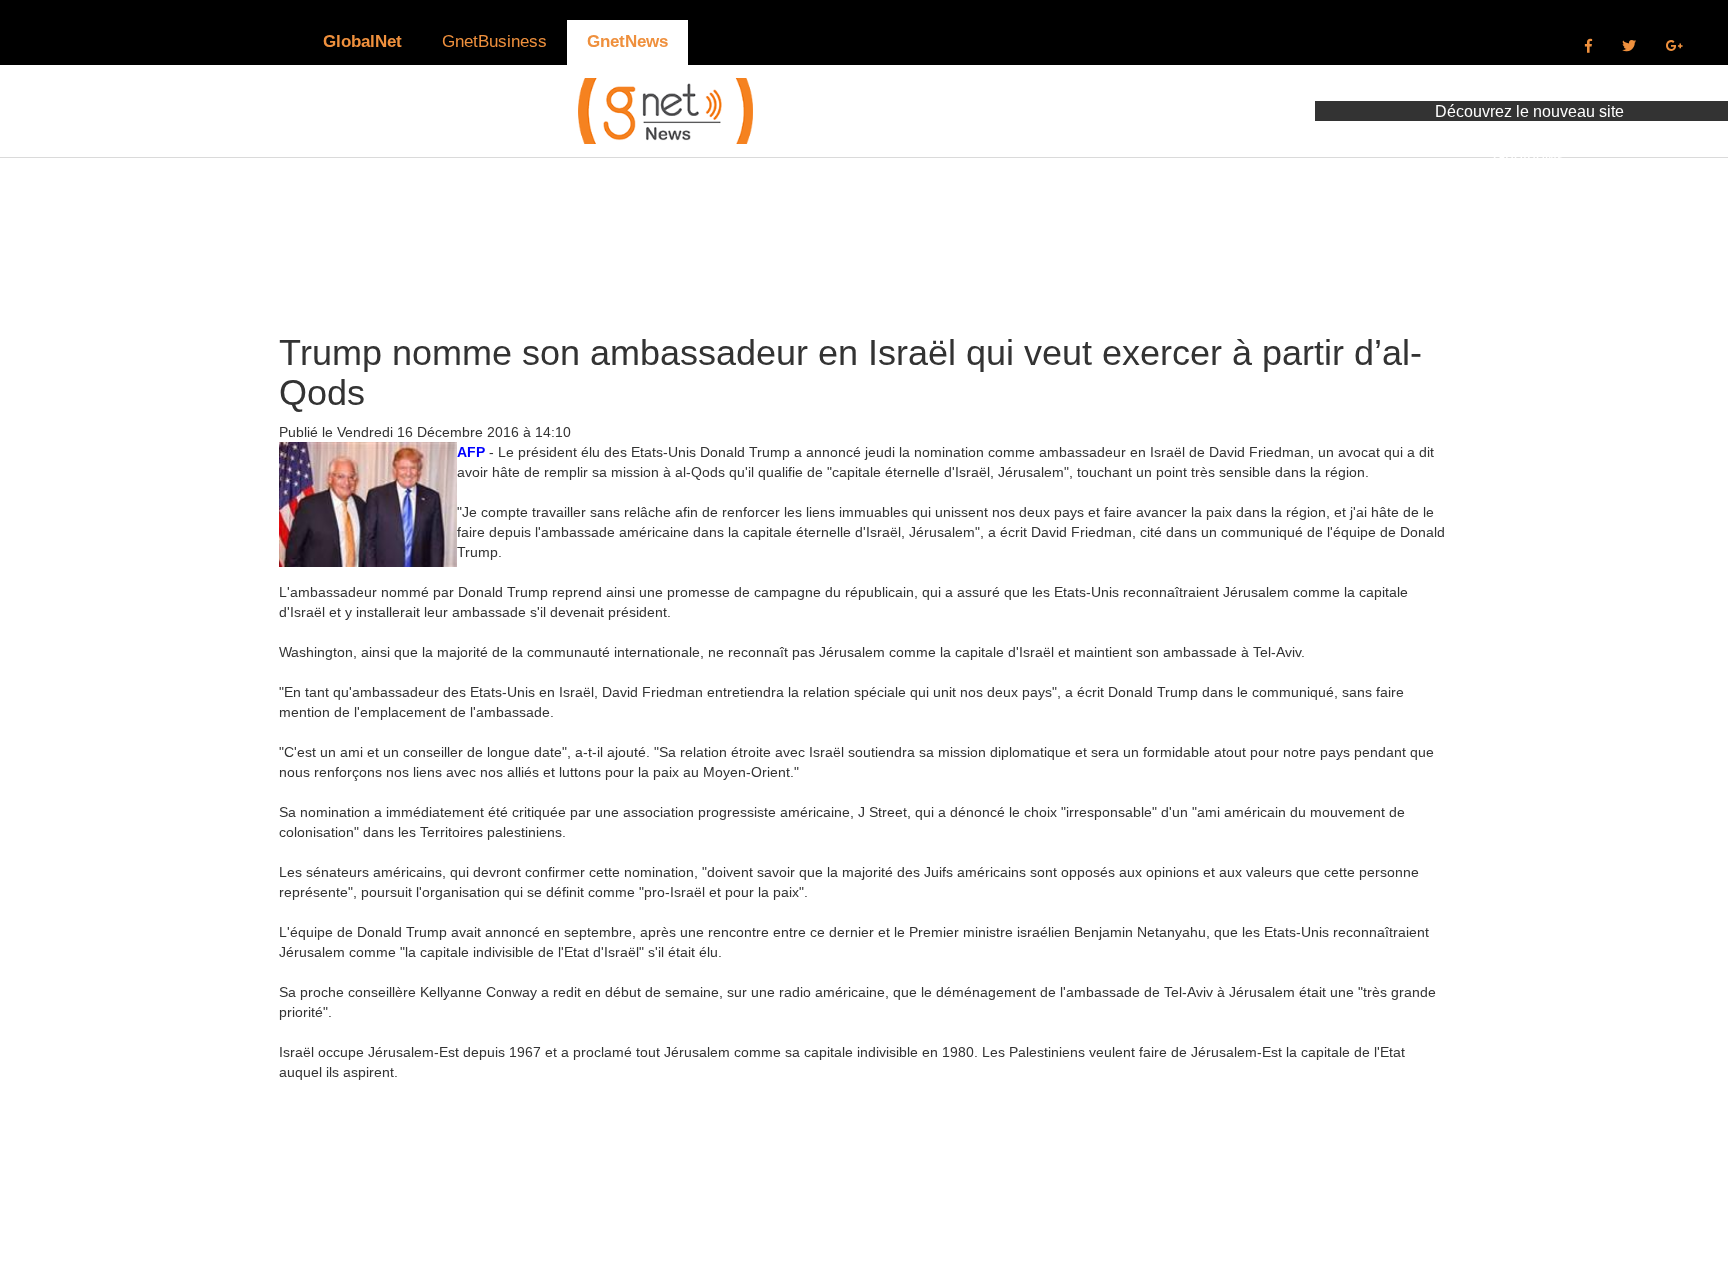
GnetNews (627, 41)
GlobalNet (362, 41)
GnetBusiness (494, 41)
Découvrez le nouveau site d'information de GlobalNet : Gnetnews (1529, 134)
